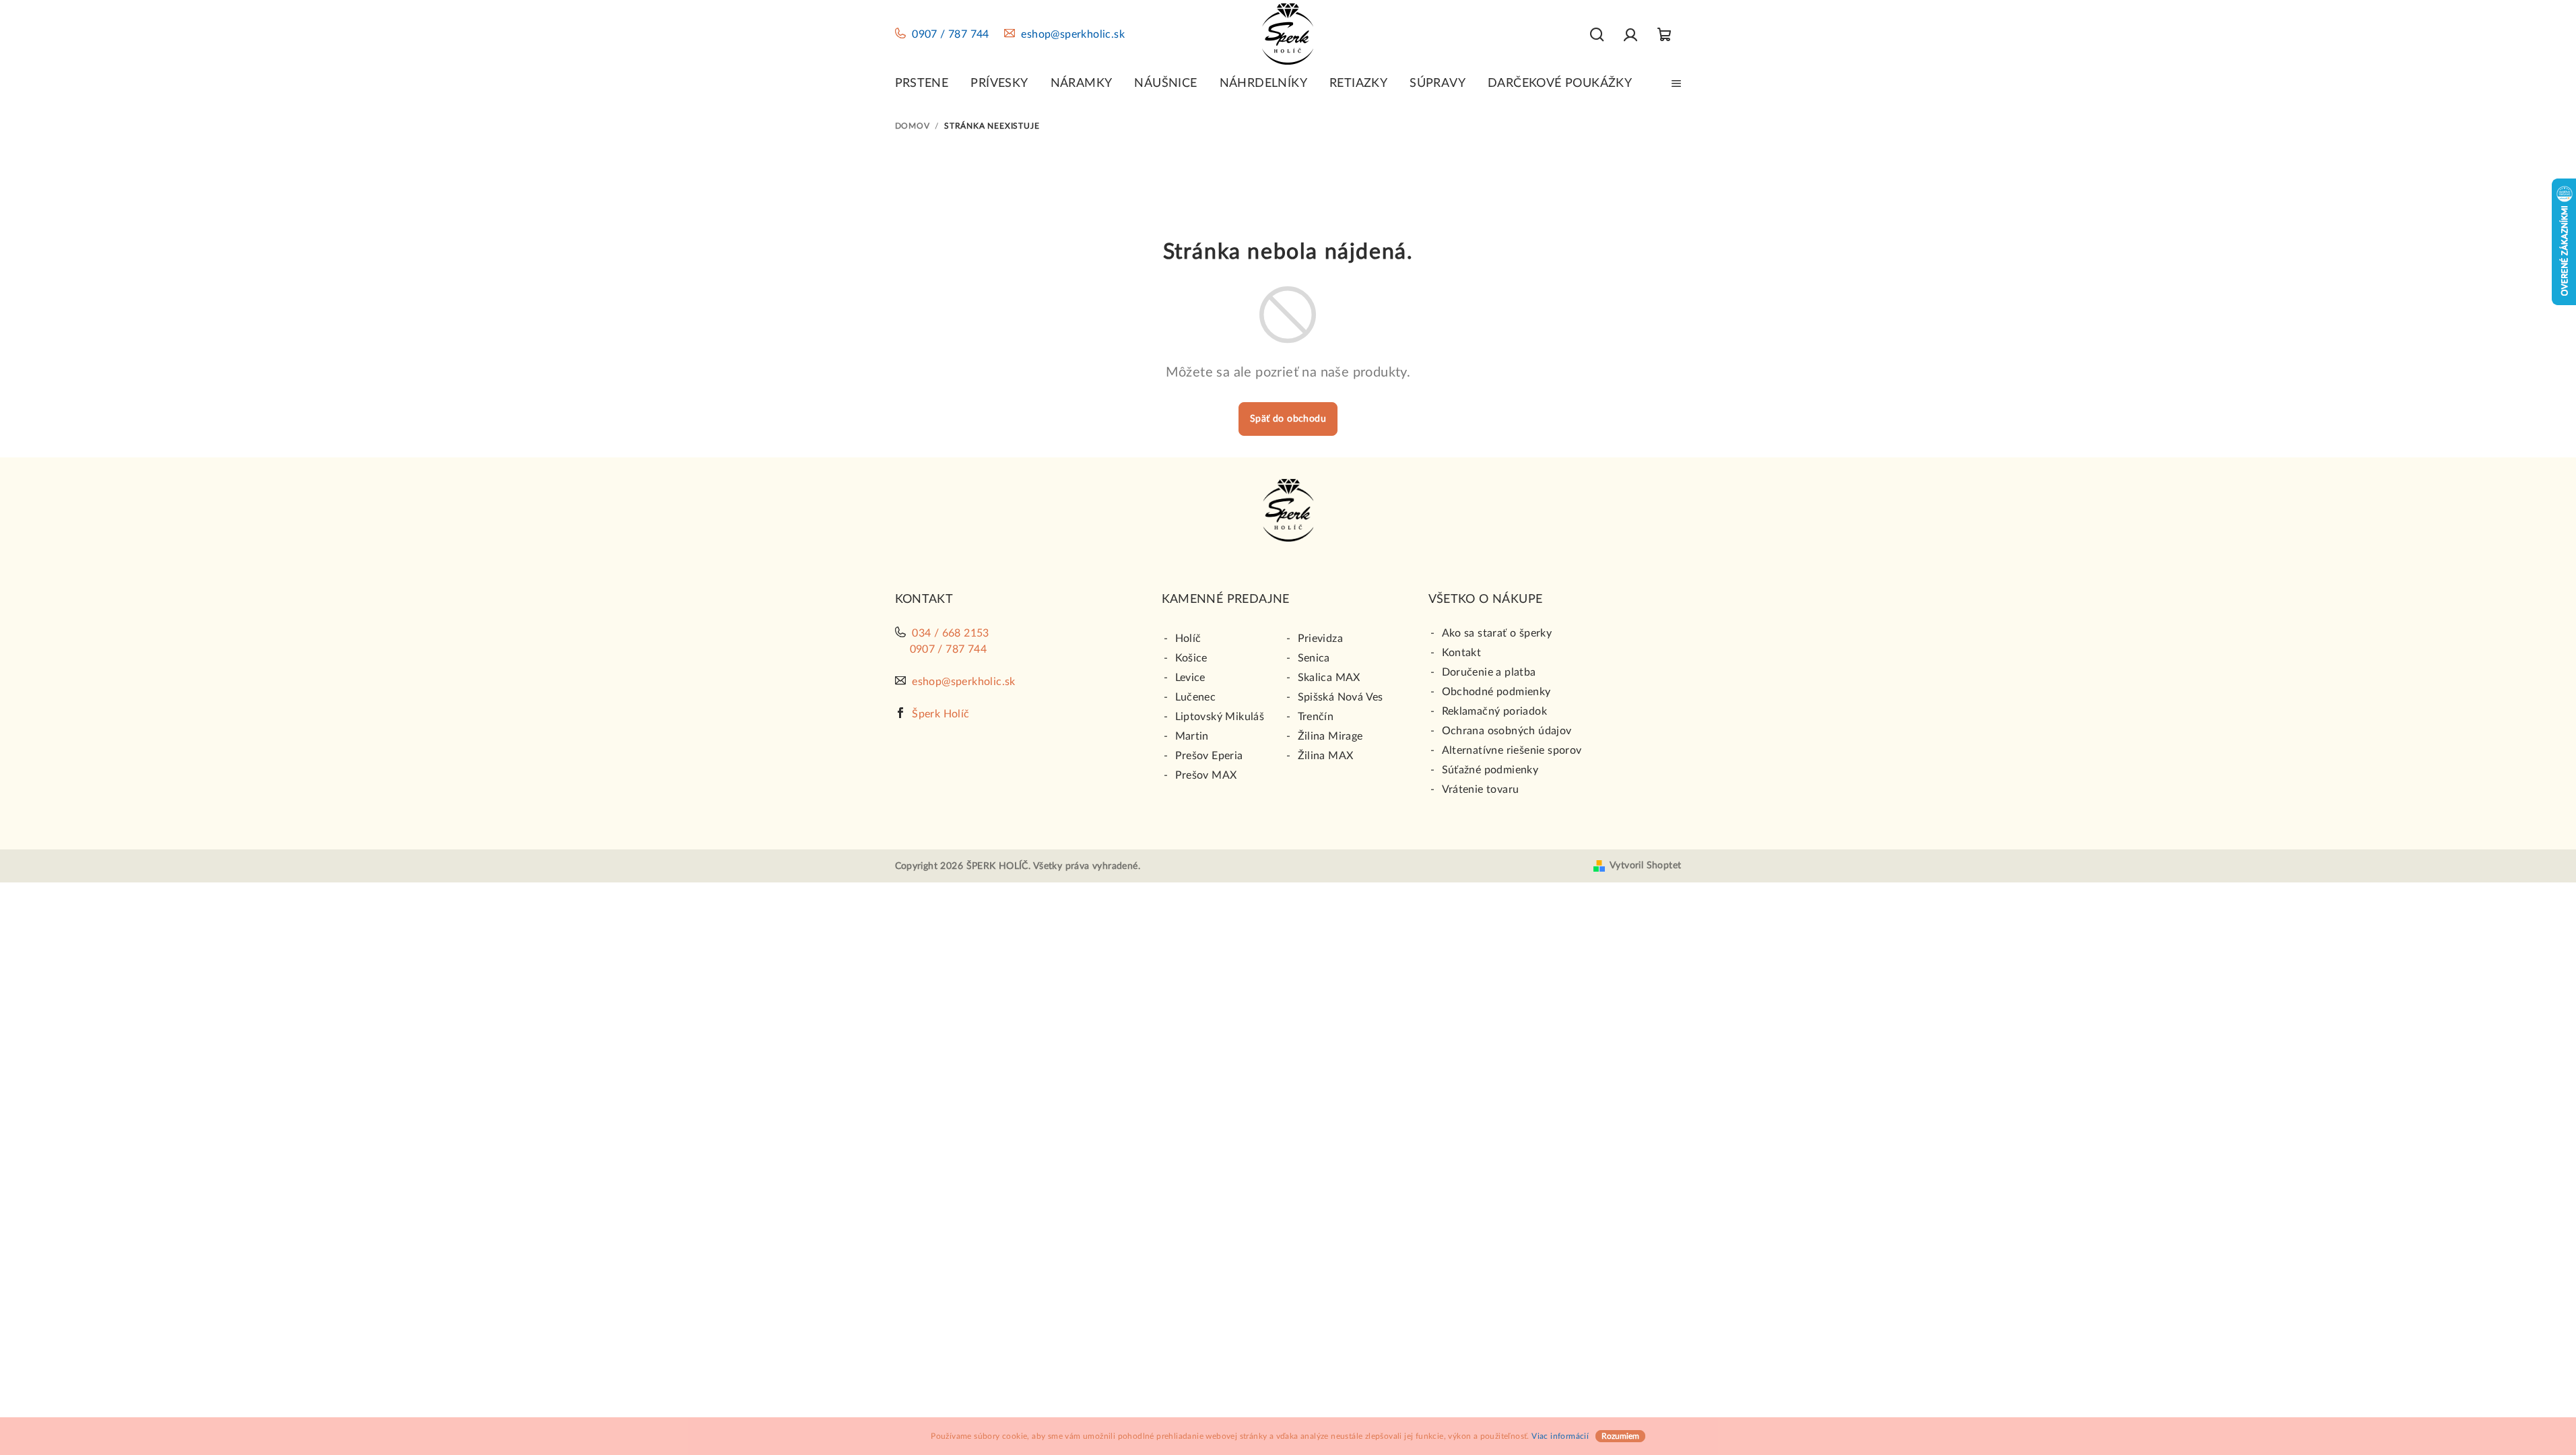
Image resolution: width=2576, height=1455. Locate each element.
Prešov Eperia (1209, 756)
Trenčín (1316, 717)
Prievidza (1321, 639)
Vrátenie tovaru (1481, 789)
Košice (1191, 658)
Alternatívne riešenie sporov (1512, 750)
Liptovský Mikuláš (1220, 717)
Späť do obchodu (1288, 419)
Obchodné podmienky (1496, 692)
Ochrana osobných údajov (1507, 731)
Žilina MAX (1326, 756)
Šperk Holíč (940, 714)
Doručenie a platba (1489, 672)
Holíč (1188, 639)
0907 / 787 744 (951, 34)
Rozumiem (1620, 1436)
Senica (1314, 658)
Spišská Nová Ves (1341, 697)
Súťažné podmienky (1490, 770)
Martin (1192, 736)
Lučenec (1196, 697)
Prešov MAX (1206, 775)
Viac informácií (1560, 1436)
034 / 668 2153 (951, 633)
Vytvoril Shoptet (1645, 866)
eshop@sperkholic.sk (1073, 34)
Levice (1190, 678)
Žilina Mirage (1330, 736)
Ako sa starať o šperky (1497, 633)
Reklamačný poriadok (1495, 711)
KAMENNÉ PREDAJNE (1226, 600)
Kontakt (1462, 653)
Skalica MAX (1329, 678)
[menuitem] (922, 84)
